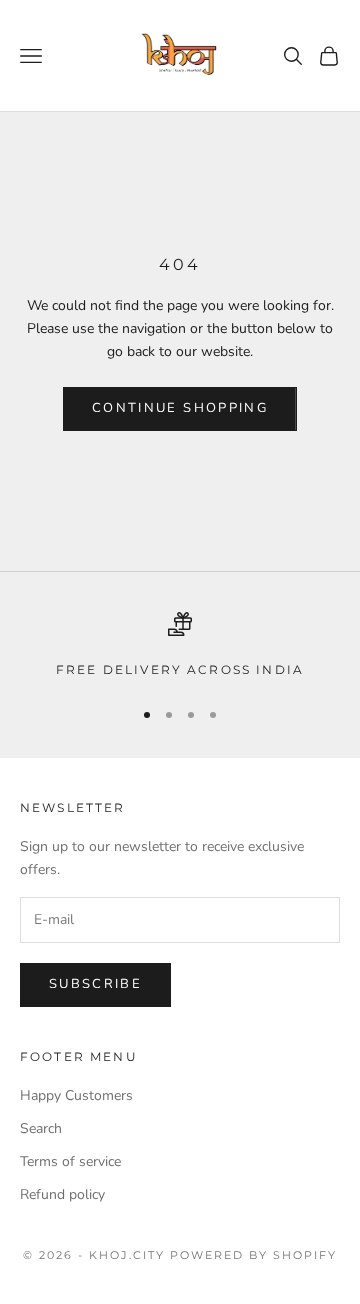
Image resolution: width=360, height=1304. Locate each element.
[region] (180, 646)
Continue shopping (180, 408)
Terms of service (70, 1161)
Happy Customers (76, 1095)
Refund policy (62, 1194)
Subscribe (95, 984)
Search (41, 1128)
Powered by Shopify (253, 1255)
